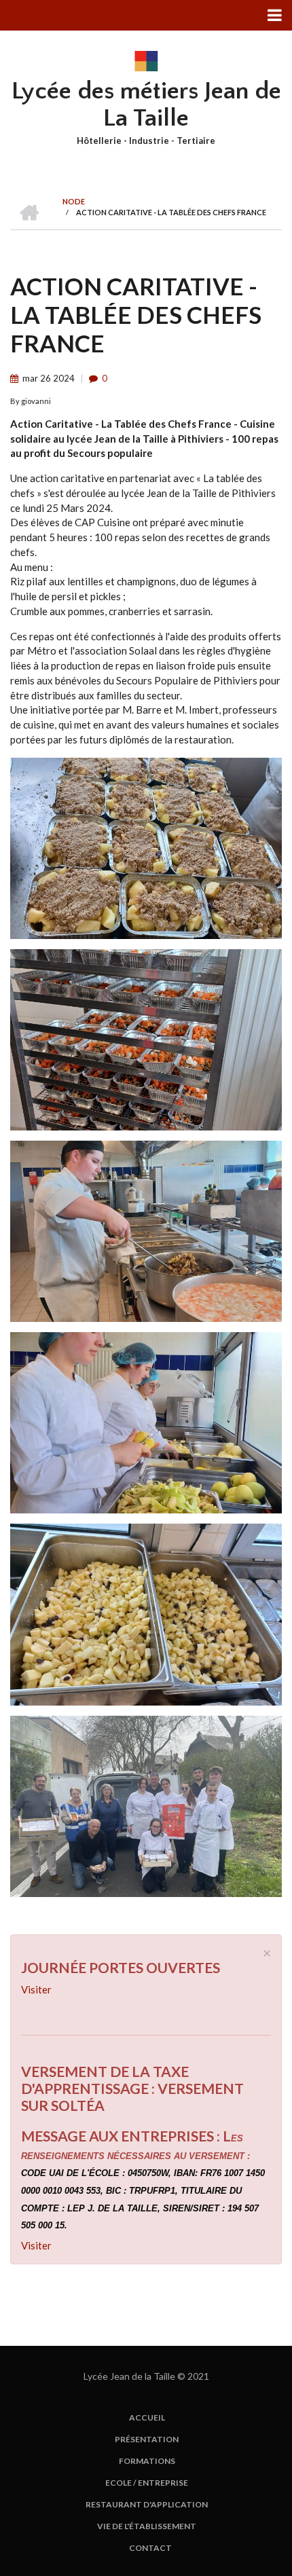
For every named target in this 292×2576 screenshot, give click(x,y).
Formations (147, 2461)
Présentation (147, 2440)
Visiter (36, 1989)
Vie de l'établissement (147, 2526)
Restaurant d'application (147, 2505)
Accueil (147, 2418)
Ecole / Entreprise (147, 2483)
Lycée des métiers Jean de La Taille (146, 105)
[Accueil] (146, 60)
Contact (150, 2548)
